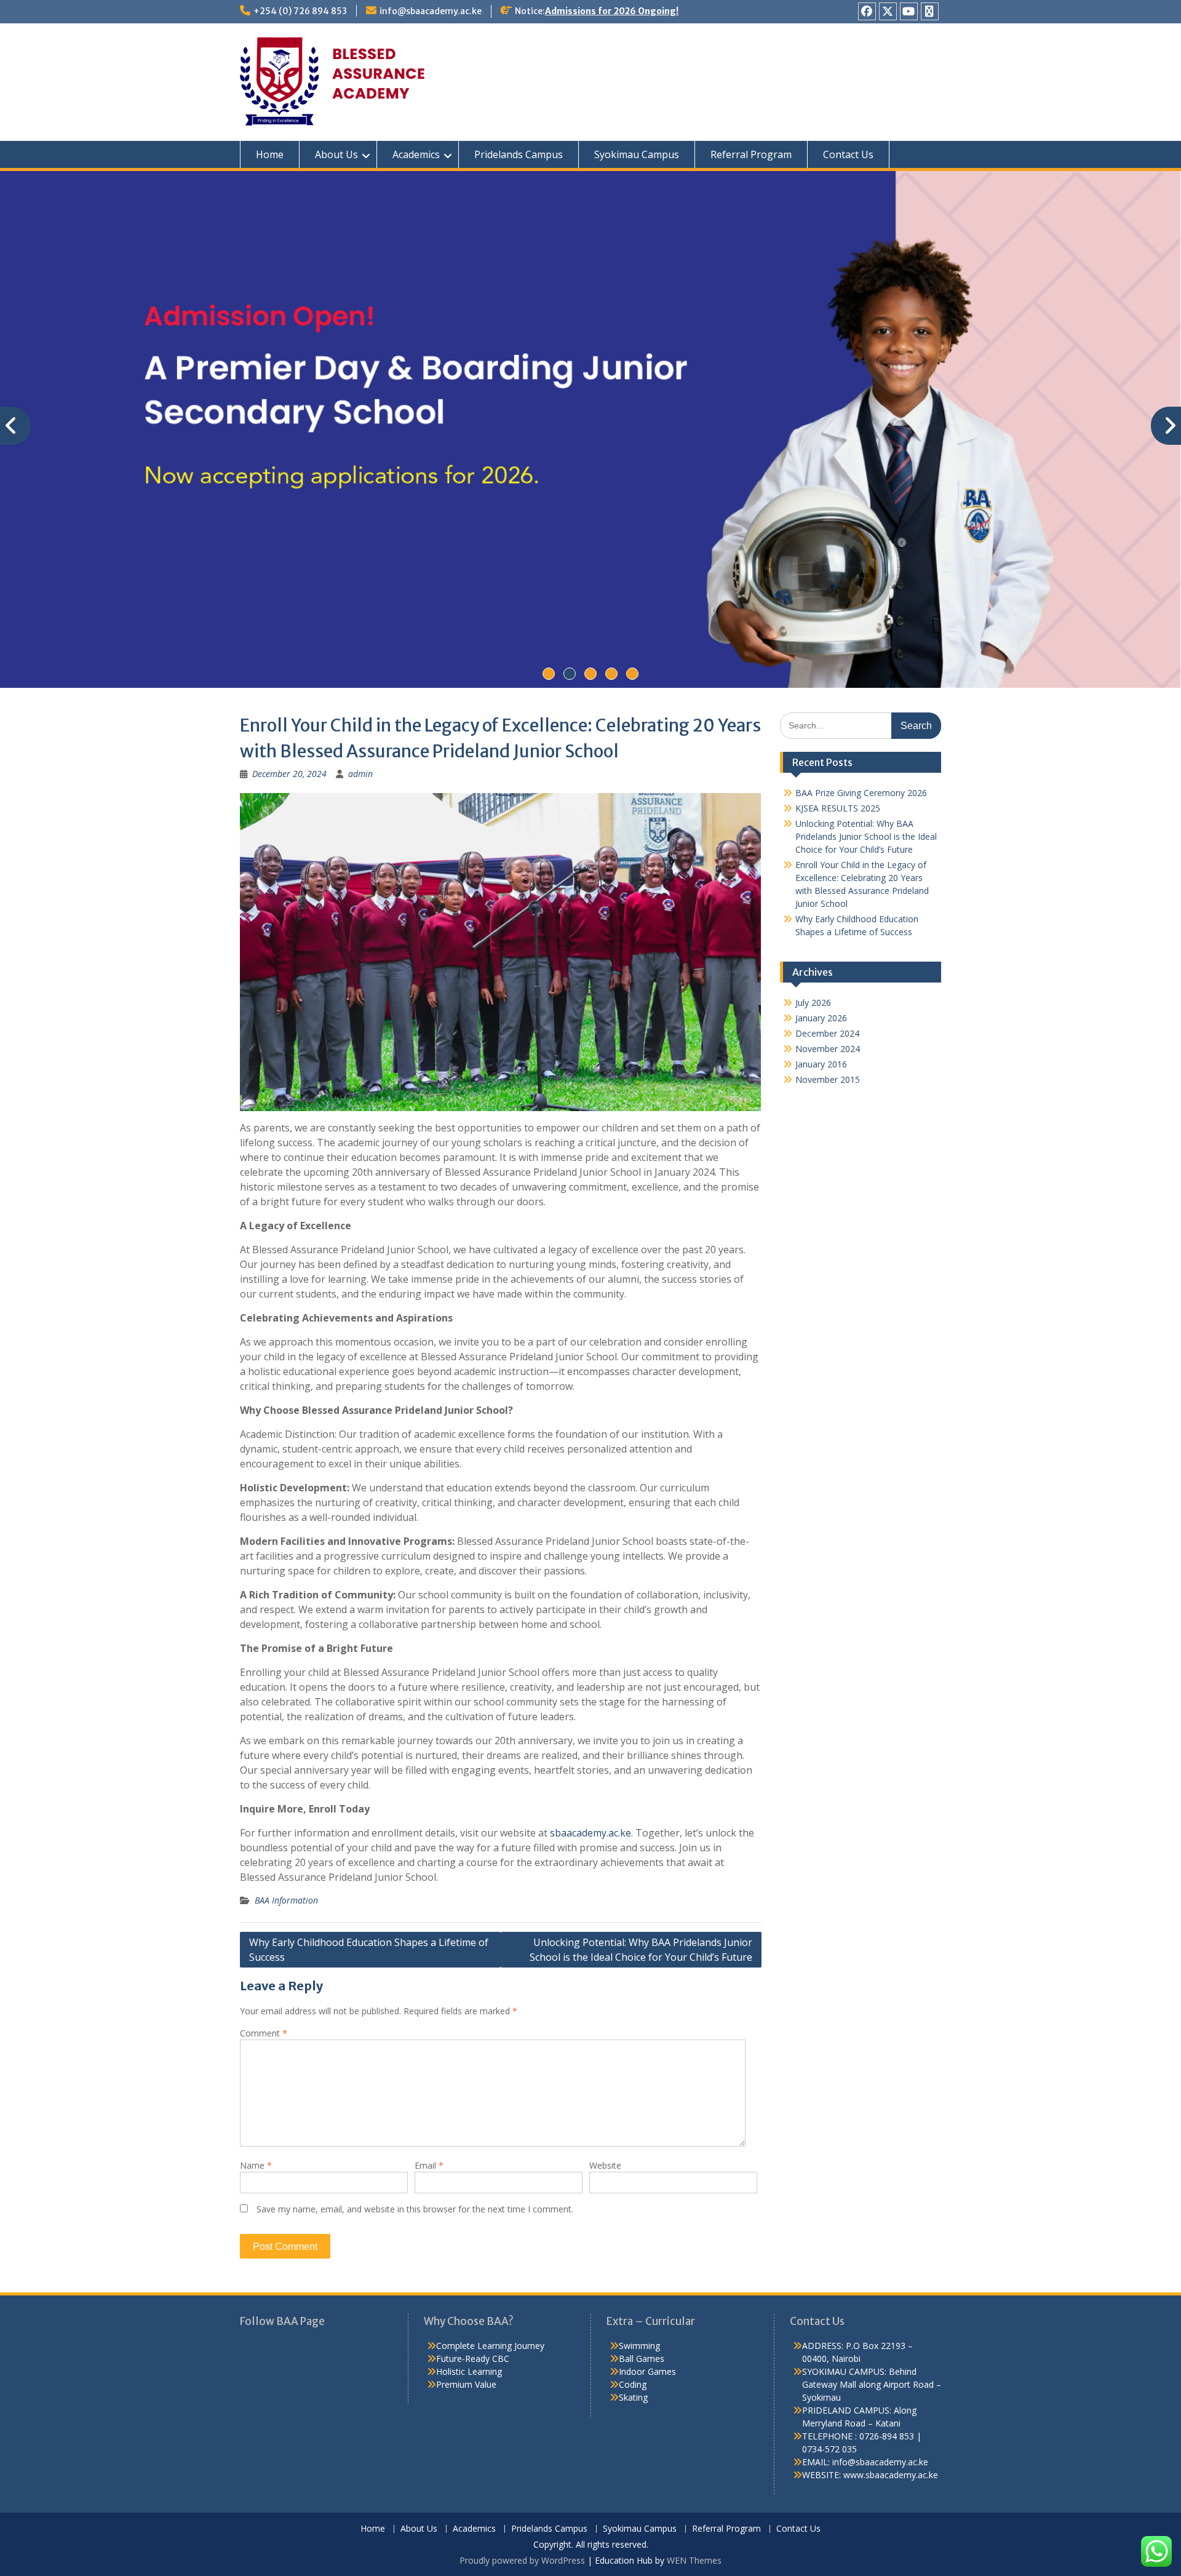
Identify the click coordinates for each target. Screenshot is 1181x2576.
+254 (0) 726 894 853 (300, 11)
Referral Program (751, 154)
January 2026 (821, 1018)
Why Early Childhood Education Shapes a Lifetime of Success (369, 1950)
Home (270, 154)
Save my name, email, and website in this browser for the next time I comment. (415, 2209)
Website (605, 2165)
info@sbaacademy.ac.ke (431, 11)
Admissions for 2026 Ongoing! (612, 11)
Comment (264, 2033)
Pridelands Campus (519, 154)
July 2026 (813, 1003)
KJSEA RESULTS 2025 (838, 808)
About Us (336, 154)
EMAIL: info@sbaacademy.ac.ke (865, 2462)
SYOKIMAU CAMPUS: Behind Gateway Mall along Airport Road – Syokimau (872, 2384)
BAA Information (286, 1900)
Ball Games (642, 2359)
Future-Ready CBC (473, 2359)
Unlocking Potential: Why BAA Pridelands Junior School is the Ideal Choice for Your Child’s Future (641, 1950)
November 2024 (828, 1049)
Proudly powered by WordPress (522, 2560)
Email (429, 2165)
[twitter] (888, 11)
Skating (633, 2397)
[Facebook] (867, 11)
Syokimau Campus (637, 154)
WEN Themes (694, 2560)
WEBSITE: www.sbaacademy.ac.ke (870, 2475)
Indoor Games (647, 2371)
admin (360, 774)
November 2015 (828, 1079)
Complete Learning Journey (490, 2346)
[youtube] (909, 11)
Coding (633, 2384)
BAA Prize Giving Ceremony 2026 (861, 793)
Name (256, 2165)
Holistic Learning (469, 2371)
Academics (416, 154)
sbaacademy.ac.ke (589, 1833)
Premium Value (466, 2384)
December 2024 (827, 1033)
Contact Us (848, 154)
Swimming (639, 2346)
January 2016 (821, 1064)
